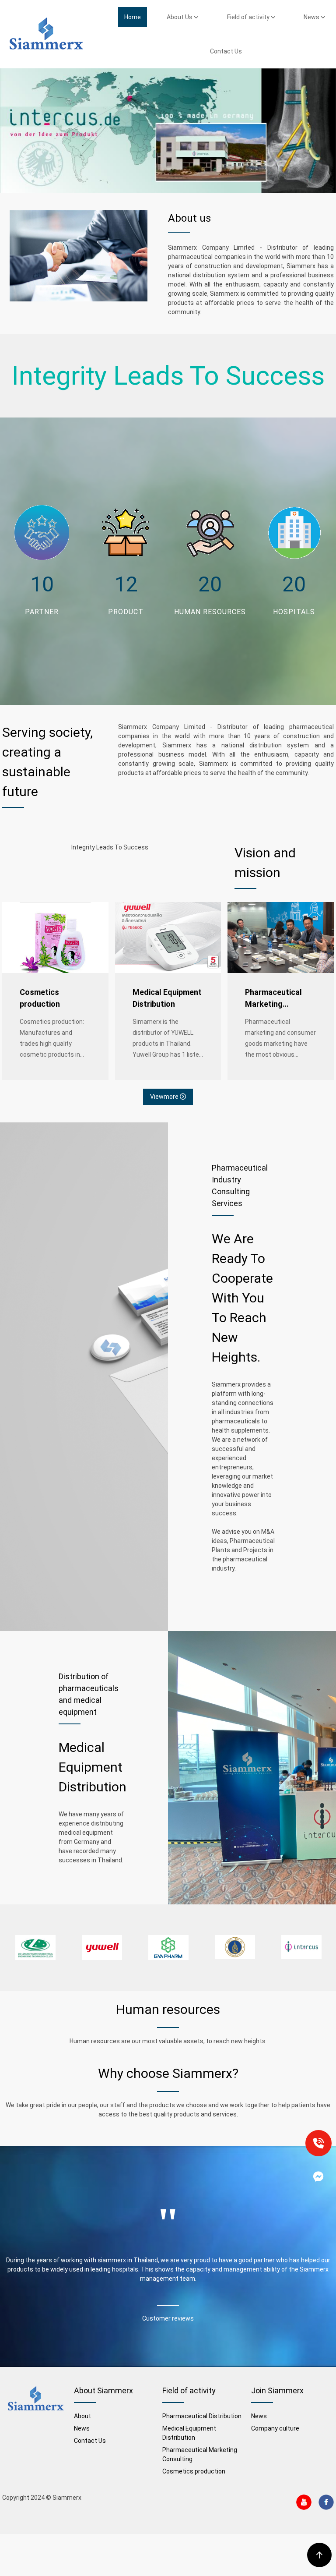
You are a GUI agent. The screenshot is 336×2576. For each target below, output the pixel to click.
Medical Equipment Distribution (167, 998)
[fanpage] (318, 2176)
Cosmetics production (40, 998)
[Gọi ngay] (318, 2143)
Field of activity (249, 17)
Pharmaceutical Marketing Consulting (273, 999)
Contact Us (226, 51)
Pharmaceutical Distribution (202, 2416)
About (82, 2416)
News (312, 17)
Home (133, 17)
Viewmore (165, 1097)
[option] (35, 1948)
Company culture (275, 2428)
